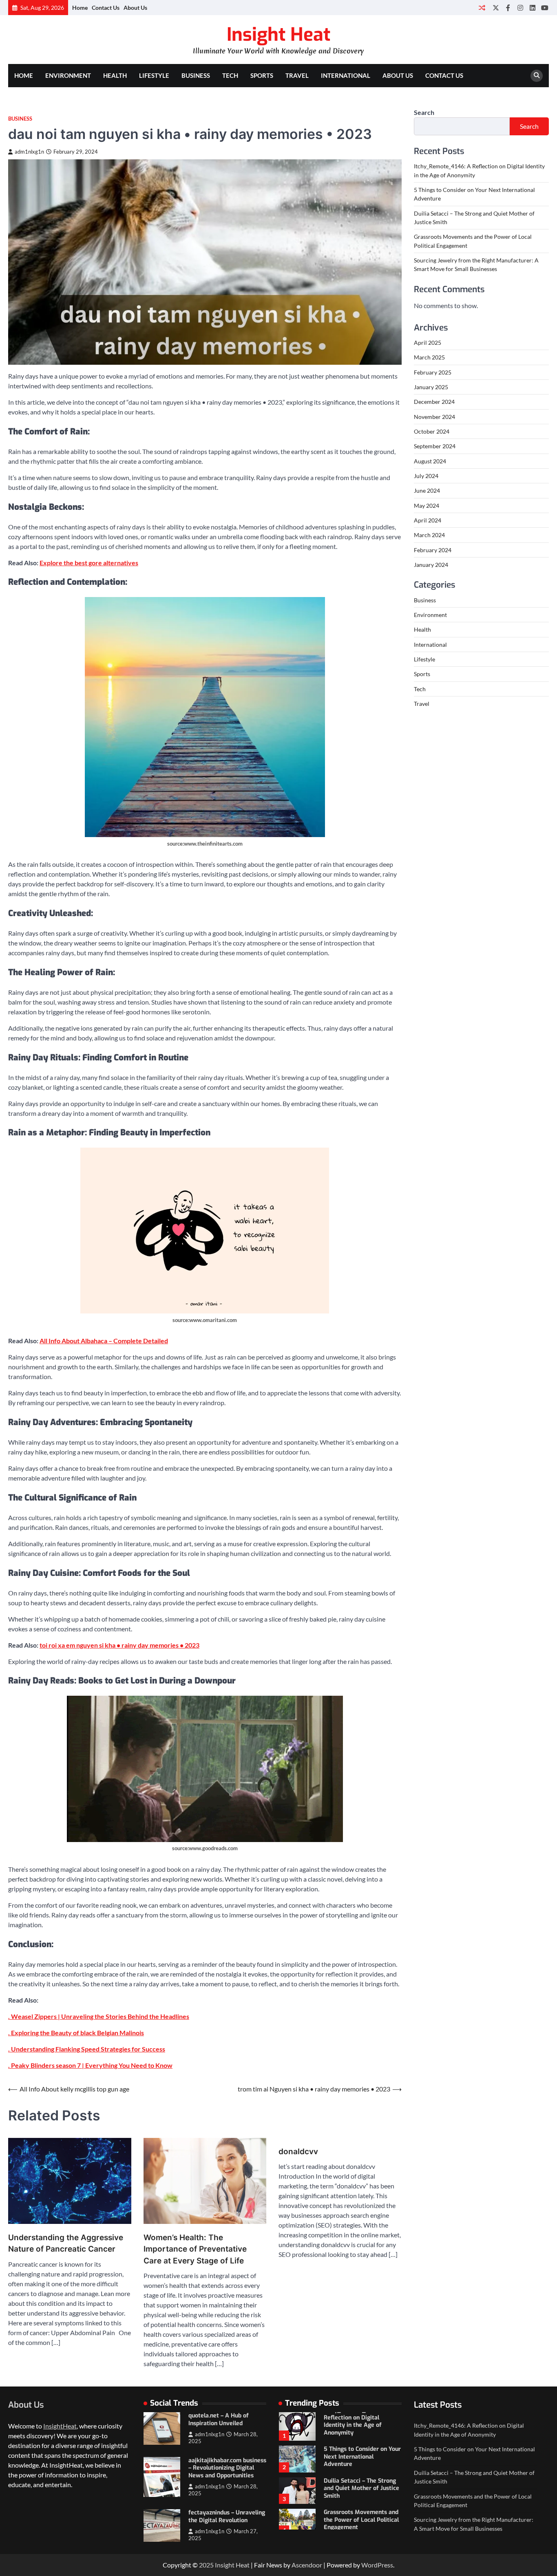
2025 (207, 2565)
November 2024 (434, 416)
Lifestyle (154, 75)
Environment (68, 75)
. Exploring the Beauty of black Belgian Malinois (76, 2033)
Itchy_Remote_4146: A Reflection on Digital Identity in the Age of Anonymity (355, 2421)
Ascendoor (307, 2565)
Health (115, 75)
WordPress (377, 2565)
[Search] (537, 76)
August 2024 (430, 461)
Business (196, 75)
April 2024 (428, 520)
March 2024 (429, 535)
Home (80, 8)
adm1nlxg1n (29, 152)
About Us (135, 8)
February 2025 (433, 372)
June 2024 (427, 490)
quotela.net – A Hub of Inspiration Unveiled (219, 2420)
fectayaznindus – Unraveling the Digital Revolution (227, 2517)
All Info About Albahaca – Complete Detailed (104, 1341)
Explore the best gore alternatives (89, 563)
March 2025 (429, 357)
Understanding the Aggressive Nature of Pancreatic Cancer (66, 2243)
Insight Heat (278, 35)
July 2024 (426, 476)
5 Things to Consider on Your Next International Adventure (362, 2457)
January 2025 (431, 387)
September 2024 (435, 446)
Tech (230, 75)
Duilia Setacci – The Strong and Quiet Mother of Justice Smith (361, 2488)
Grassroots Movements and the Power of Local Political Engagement (361, 2520)
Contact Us (106, 8)
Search (424, 112)
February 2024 (433, 550)
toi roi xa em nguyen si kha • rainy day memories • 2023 (119, 1645)
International (346, 75)
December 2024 (434, 402)
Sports (262, 75)
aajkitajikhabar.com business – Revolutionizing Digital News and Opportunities (227, 2468)
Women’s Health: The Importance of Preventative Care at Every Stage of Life (195, 2249)
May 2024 (427, 505)
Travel (297, 75)
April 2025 (428, 343)
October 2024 (432, 431)
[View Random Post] (482, 8)
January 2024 (431, 565)
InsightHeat (60, 2426)
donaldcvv (298, 2152)
